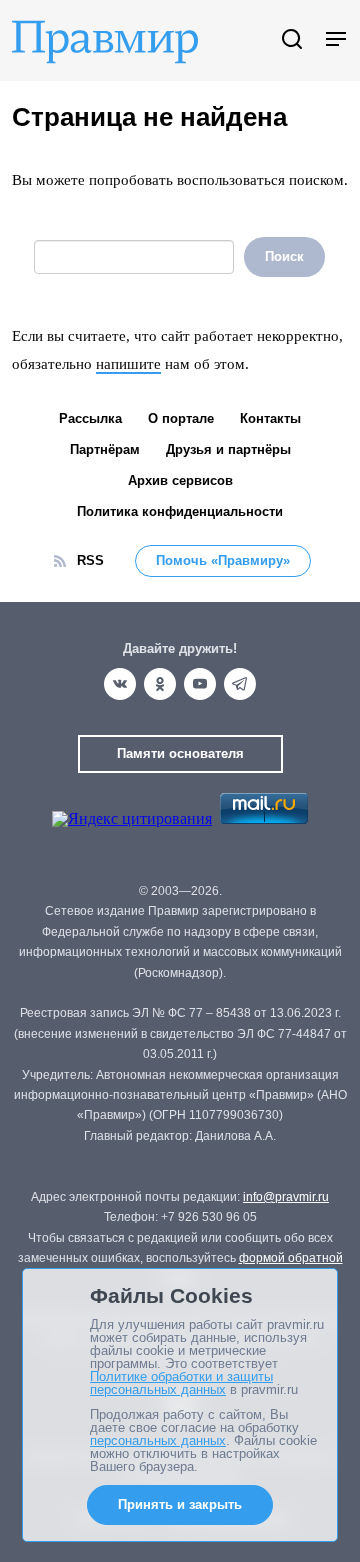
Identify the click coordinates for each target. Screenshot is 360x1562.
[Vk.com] (120, 684)
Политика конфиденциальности (180, 511)
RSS (90, 560)
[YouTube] (200, 684)
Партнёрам (105, 449)
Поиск (284, 256)
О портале (181, 418)
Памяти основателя (180, 753)
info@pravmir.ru (286, 1197)
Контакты (270, 418)
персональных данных (158, 1440)
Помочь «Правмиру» (223, 560)
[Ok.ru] (160, 684)
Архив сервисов (180, 480)
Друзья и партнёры (228, 449)
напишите (128, 364)
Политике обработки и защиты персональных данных (181, 1383)
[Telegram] (240, 684)
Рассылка (90, 418)
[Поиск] (292, 40)
